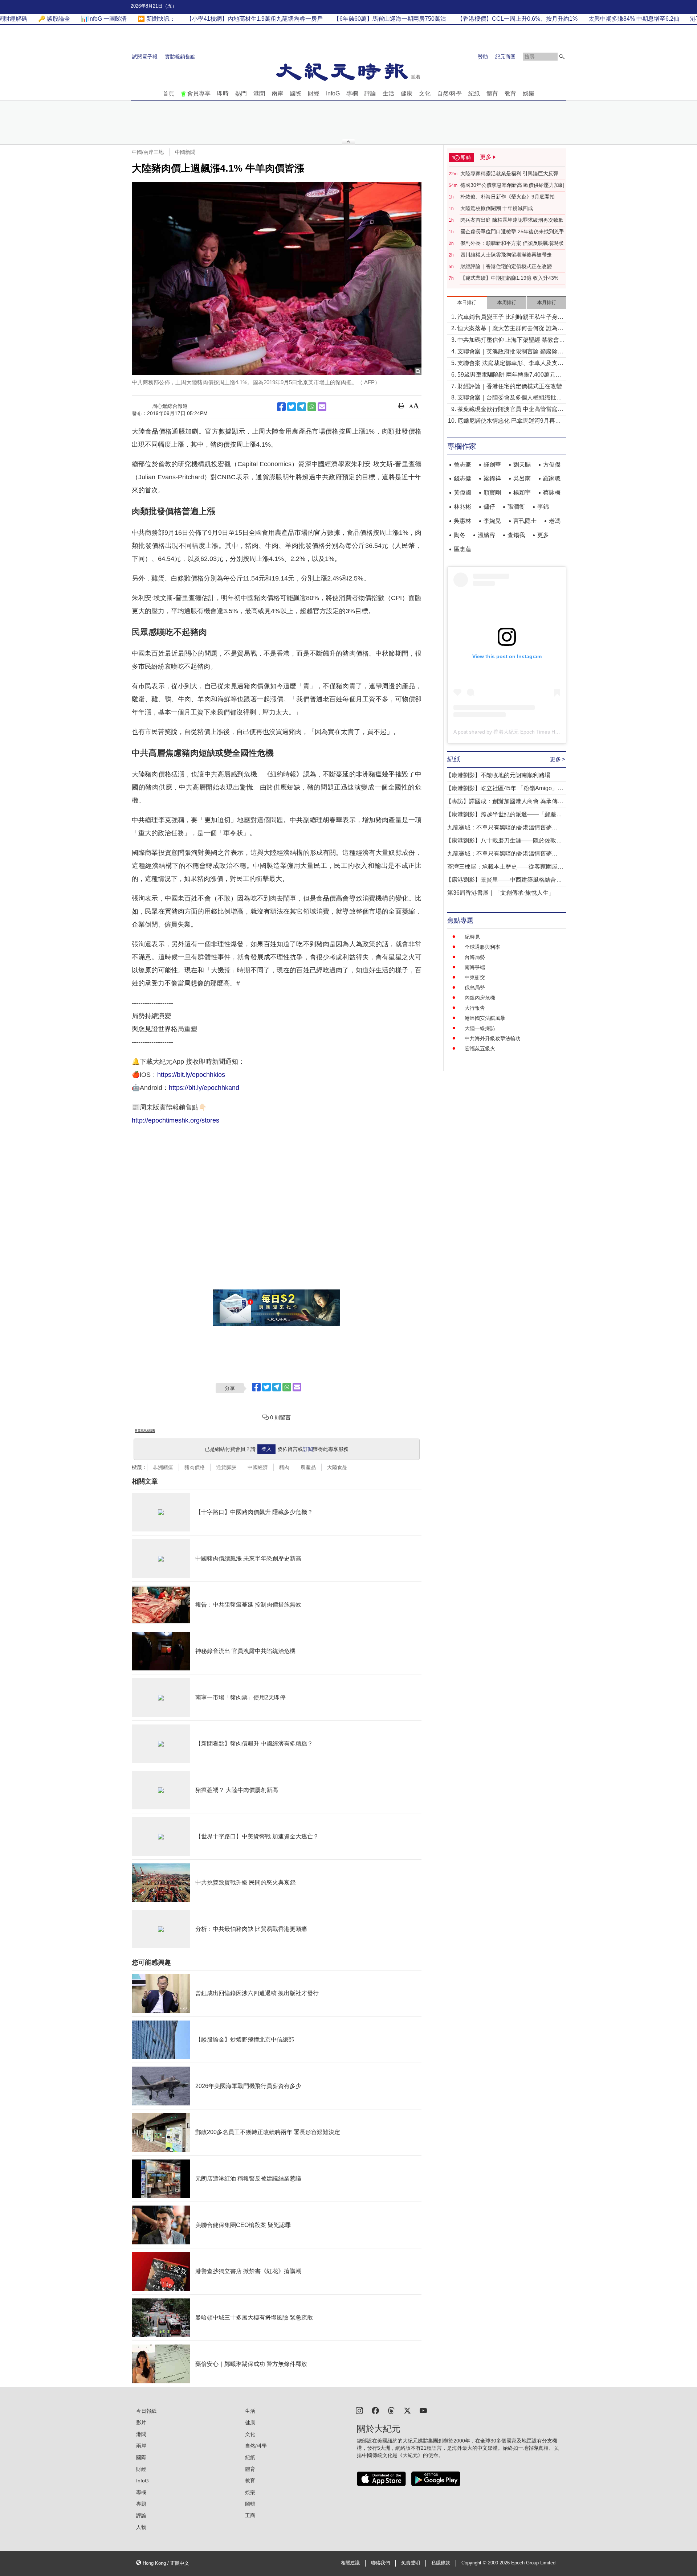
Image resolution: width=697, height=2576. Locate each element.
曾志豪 (462, 465)
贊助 (483, 57)
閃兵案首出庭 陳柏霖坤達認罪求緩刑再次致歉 (512, 220)
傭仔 (489, 507)
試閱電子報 (145, 57)
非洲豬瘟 (163, 1467)
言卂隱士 (525, 521)
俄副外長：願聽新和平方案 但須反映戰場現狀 (512, 243)
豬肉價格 (195, 1467)
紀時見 (472, 937)
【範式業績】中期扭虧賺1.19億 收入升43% (509, 278)
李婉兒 (492, 521)
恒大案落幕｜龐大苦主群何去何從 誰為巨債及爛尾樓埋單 (510, 329)
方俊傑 (552, 465)
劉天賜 (522, 465)
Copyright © (475, 2563)
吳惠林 (462, 521)
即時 (223, 93)
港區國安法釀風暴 (485, 1018)
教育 (510, 93)
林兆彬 (462, 507)
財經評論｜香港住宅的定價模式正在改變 (506, 266)
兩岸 (277, 93)
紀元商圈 (505, 57)
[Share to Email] (322, 407)
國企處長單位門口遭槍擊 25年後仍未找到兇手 (512, 231)
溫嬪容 (486, 535)
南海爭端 (475, 967)
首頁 (168, 93)
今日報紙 (146, 2411)
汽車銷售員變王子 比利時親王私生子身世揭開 (510, 318)
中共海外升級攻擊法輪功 (493, 1038)
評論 (370, 93)
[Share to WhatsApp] (312, 407)
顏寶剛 (492, 493)
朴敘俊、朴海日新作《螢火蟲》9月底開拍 (508, 197)
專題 (141, 2504)
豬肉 (284, 1467)
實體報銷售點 (180, 57)
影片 (141, 2423)
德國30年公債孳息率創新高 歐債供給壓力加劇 (512, 185)
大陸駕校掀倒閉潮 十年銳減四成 (497, 208)
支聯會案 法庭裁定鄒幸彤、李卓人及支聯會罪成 (510, 364)
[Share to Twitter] (292, 407)
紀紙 (474, 93)
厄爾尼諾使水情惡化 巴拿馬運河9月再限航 (509, 421)
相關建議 (350, 2563)
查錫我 (516, 535)
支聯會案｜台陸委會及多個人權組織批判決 (510, 398)
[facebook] (375, 2410)
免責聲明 (411, 2563)
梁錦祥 (492, 478)
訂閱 (308, 1449)
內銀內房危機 (480, 998)
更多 (543, 535)
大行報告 (475, 1008)
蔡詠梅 (552, 493)
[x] (407, 2410)
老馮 (555, 521)
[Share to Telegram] (302, 407)
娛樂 (529, 93)
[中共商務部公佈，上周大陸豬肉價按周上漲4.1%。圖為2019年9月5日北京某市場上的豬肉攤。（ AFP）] (277, 278)
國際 (295, 93)
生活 (388, 93)
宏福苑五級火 (480, 1049)
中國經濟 (258, 1467)
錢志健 (462, 478)
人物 (141, 2527)
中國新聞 (185, 152)
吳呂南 (522, 478)
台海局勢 (475, 957)
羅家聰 (552, 478)
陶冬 (460, 535)
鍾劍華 (492, 465)
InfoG (333, 93)
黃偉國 (462, 493)
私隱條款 (441, 2563)
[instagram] (359, 2410)
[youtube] (423, 2410)
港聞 (259, 93)
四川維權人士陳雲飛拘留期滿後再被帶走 (506, 255)
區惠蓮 (462, 549)
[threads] (391, 2410)
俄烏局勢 (475, 988)
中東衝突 (475, 977)
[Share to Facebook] (281, 407)
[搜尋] (562, 57)
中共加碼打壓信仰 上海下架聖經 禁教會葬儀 (511, 341)
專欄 (352, 93)
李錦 (543, 507)
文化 (425, 93)
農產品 (308, 1467)
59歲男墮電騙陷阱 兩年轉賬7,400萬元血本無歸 (509, 375)
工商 (250, 2515)
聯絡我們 (380, 2563)
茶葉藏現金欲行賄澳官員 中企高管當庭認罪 (510, 410)
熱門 (241, 93)
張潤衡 (516, 507)
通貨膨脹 (226, 1467)
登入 (266, 1449)
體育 (492, 93)
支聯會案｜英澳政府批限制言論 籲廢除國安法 (510, 352)
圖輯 (250, 2504)
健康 (407, 93)
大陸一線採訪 (480, 1028)
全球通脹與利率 (482, 947)
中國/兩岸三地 (148, 152)
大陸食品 (337, 1467)
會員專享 (199, 93)
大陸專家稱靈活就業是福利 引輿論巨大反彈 (509, 173)
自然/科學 (449, 93)
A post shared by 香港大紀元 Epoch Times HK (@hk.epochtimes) (528, 732)
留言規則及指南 (145, 1430)
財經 (314, 93)
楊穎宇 (522, 493)
